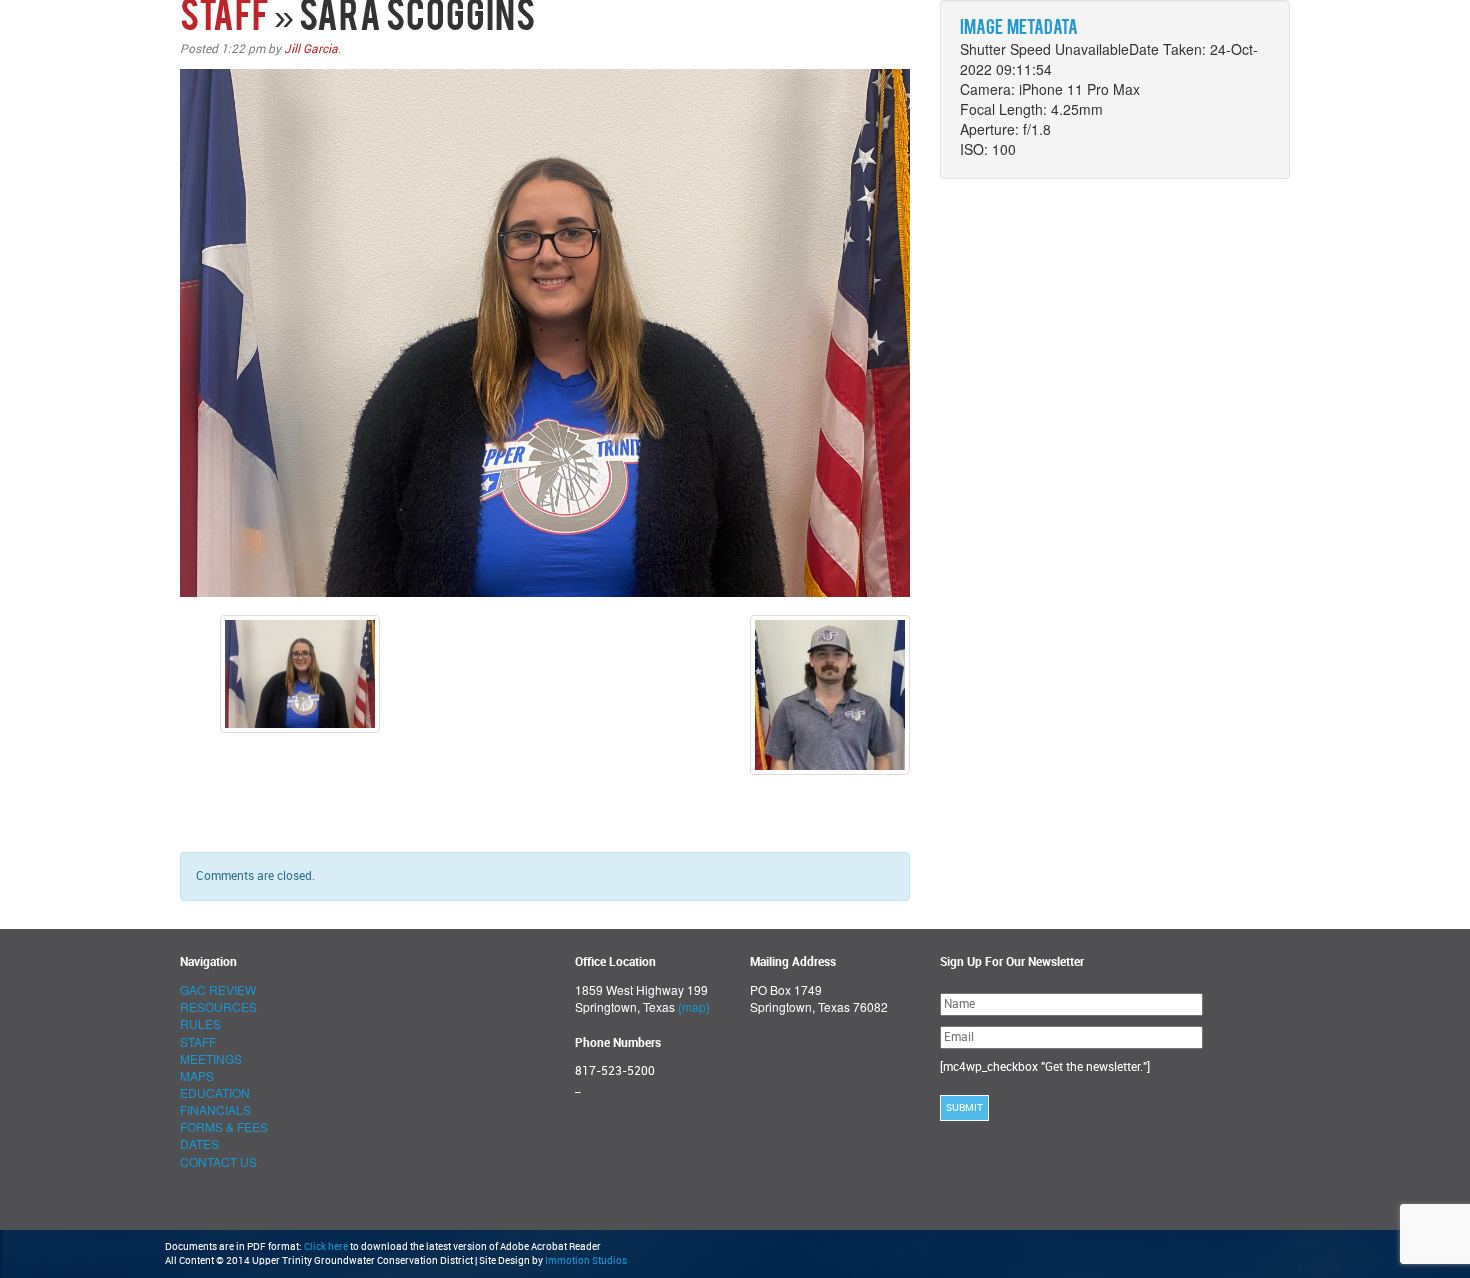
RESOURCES (218, 1006)
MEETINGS (211, 1058)
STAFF (224, 19)
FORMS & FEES (224, 1126)
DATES (199, 1143)
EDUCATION (215, 1092)
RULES (200, 1023)
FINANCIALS (215, 1109)
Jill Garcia (311, 49)
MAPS (197, 1075)
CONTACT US (218, 1161)
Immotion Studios (586, 1261)
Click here (326, 1247)
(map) (694, 1006)
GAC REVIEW (218, 989)
